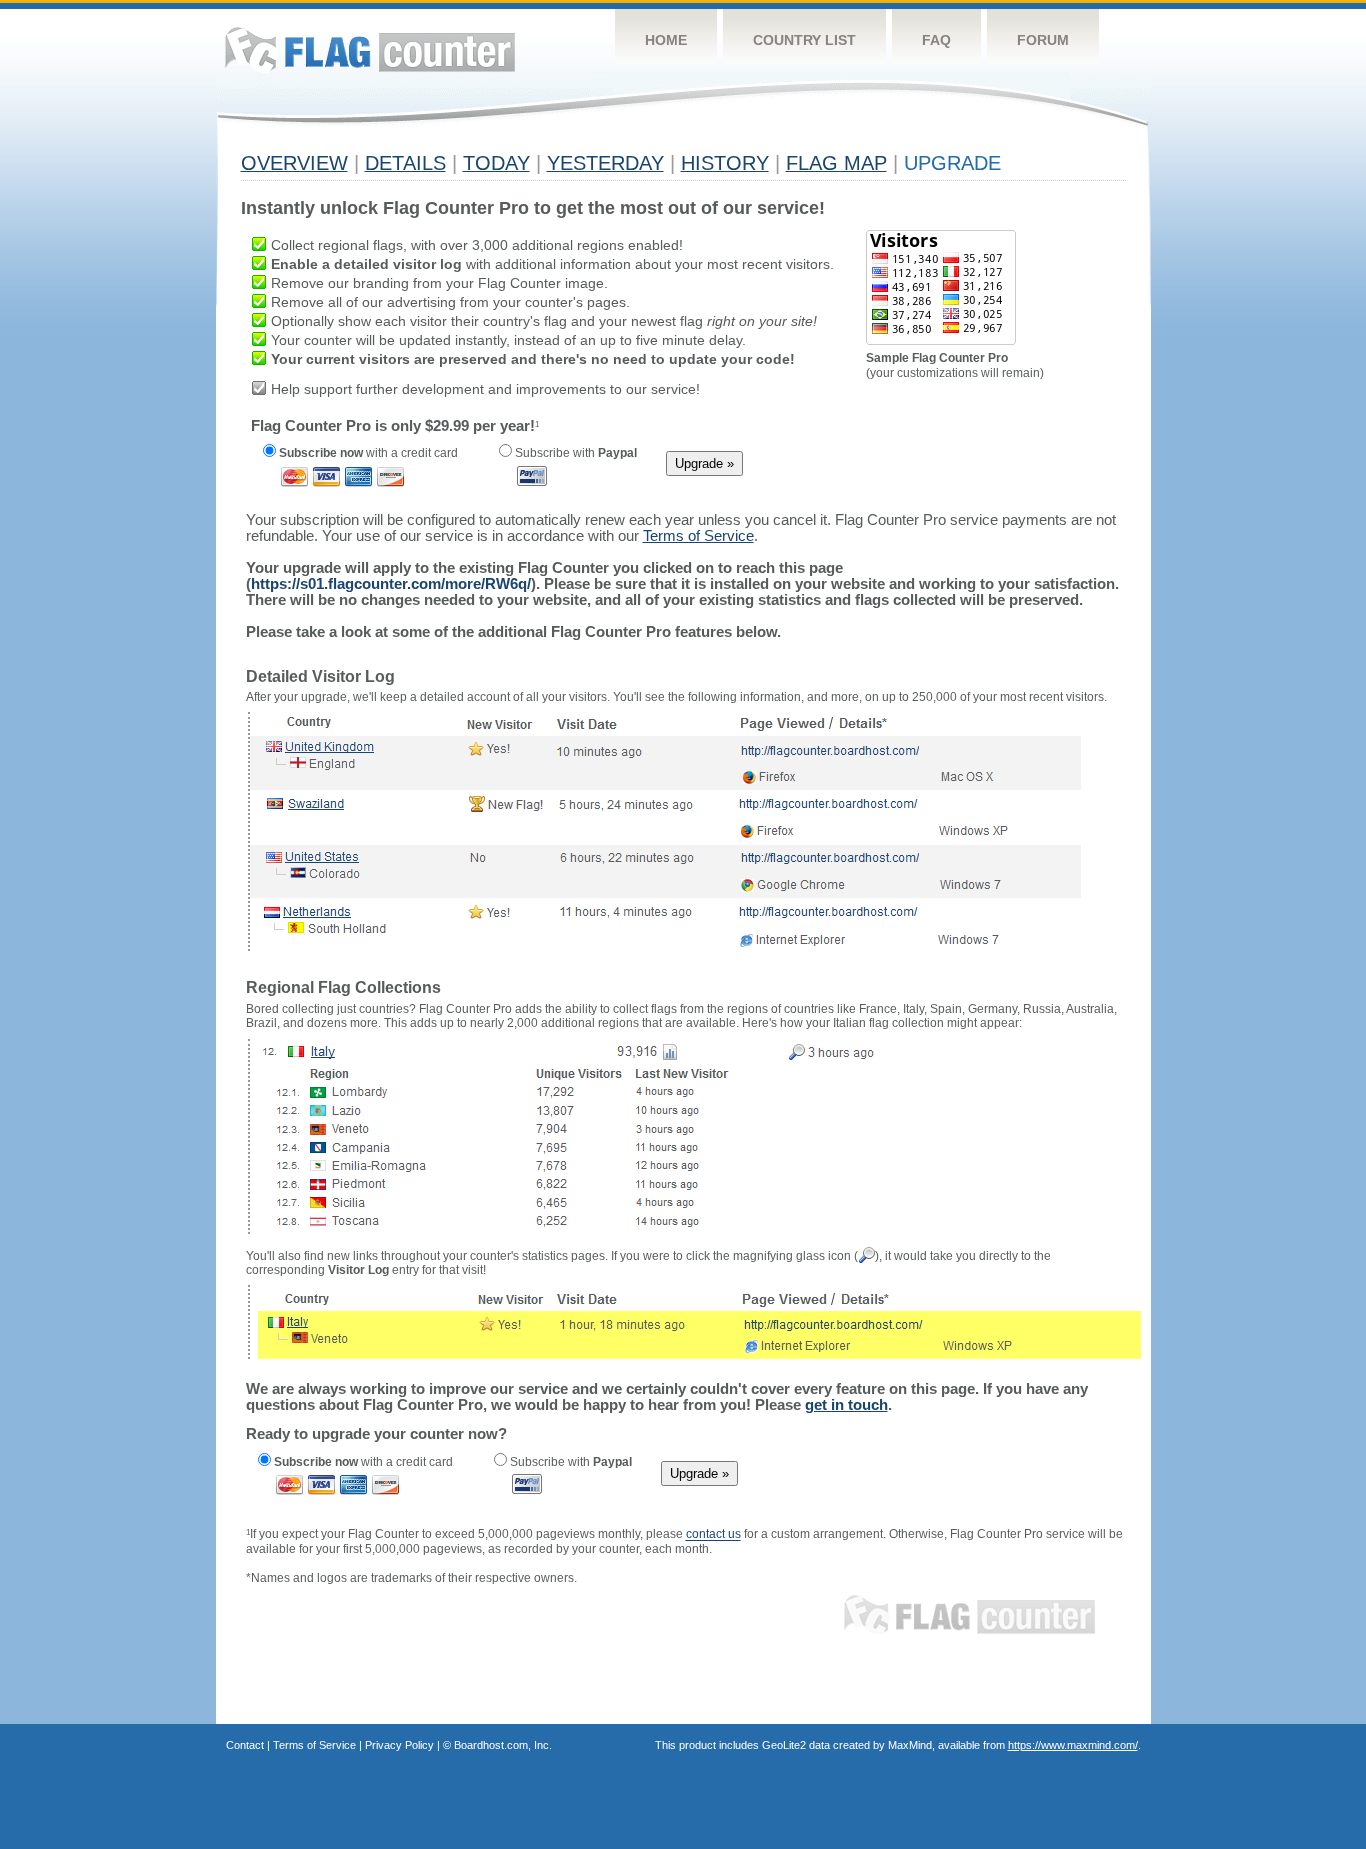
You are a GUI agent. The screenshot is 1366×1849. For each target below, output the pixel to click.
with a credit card (368, 453)
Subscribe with (574, 453)
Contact (245, 1745)
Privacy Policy (399, 1745)
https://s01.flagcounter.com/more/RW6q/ (391, 583)
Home (666, 40)
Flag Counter (370, 49)
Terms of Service (314, 1745)
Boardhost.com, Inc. (503, 1745)
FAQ (936, 40)
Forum (1043, 40)
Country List (804, 40)
